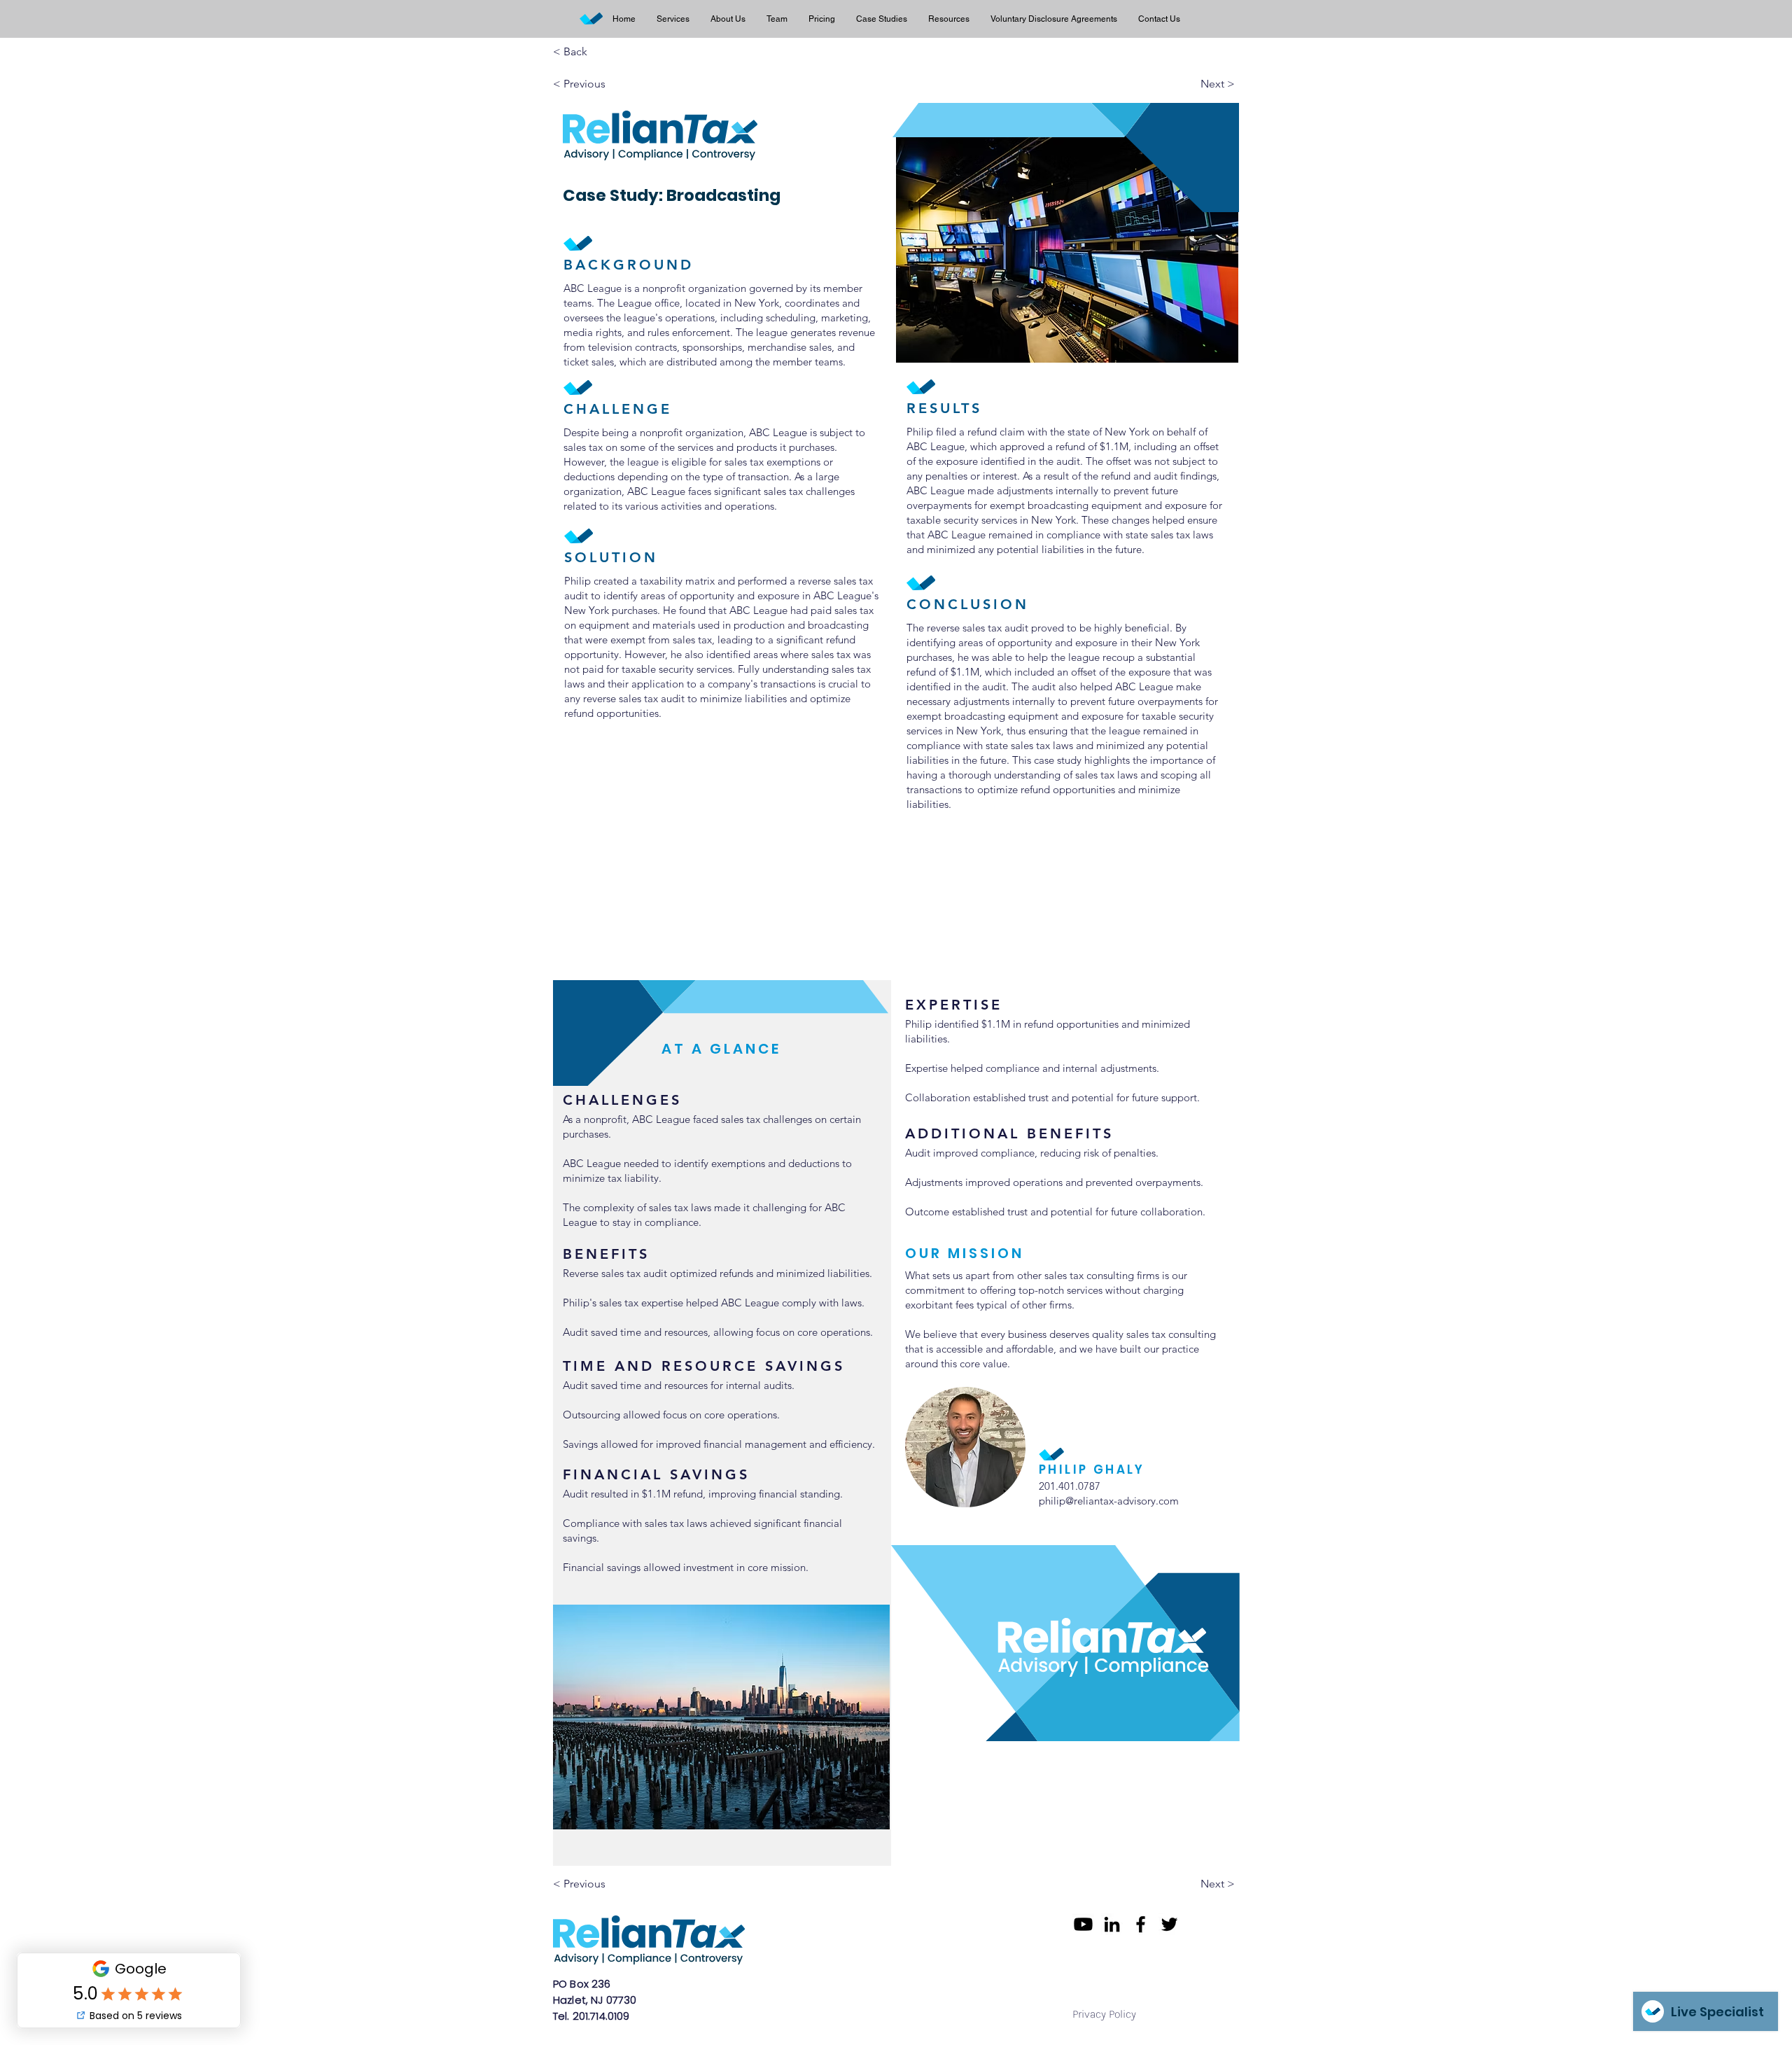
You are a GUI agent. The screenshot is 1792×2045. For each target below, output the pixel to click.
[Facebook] (1141, 1924)
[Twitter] (1169, 1924)
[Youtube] (1083, 1924)
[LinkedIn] (1112, 1924)
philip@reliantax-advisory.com (1109, 1501)
